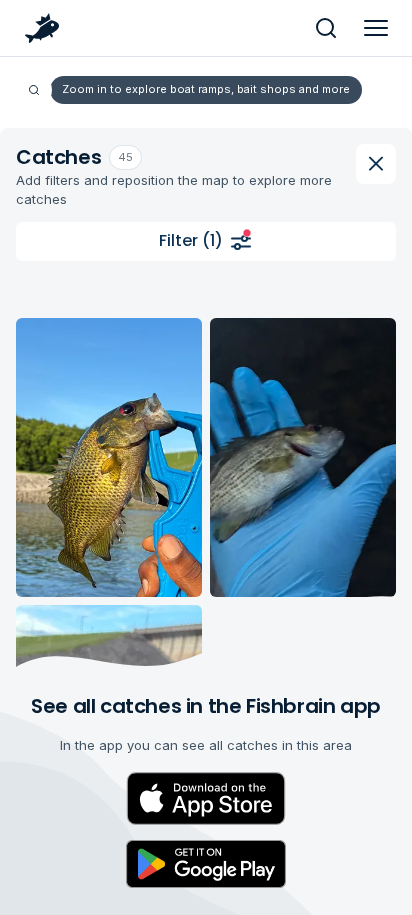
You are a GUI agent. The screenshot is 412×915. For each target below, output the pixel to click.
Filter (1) (191, 240)
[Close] (376, 164)
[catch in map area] (109, 457)
